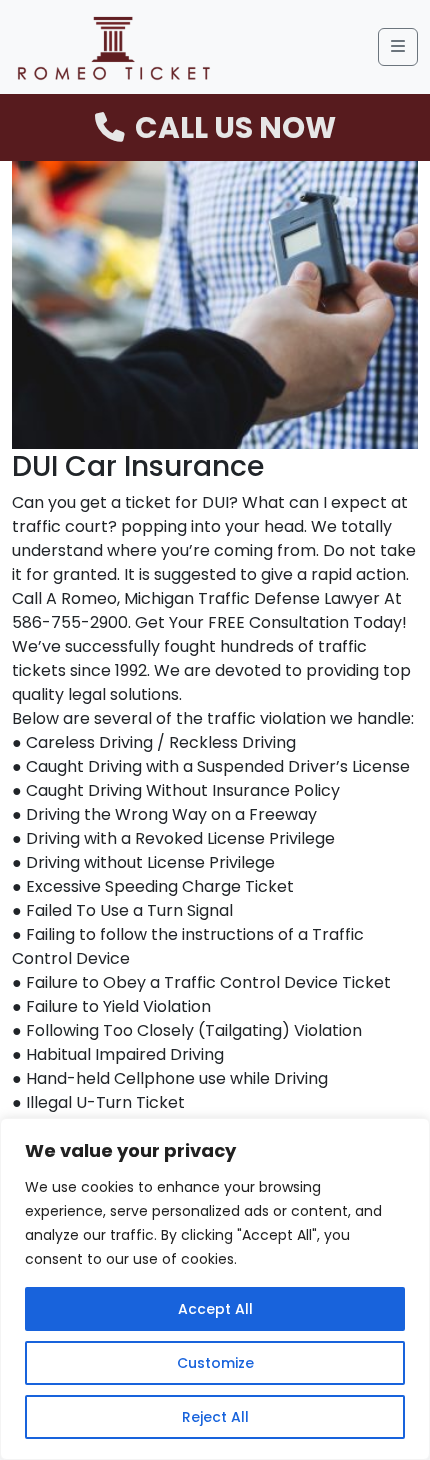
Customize (215, 1363)
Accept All (215, 1309)
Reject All (215, 1417)
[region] (215, 1289)
